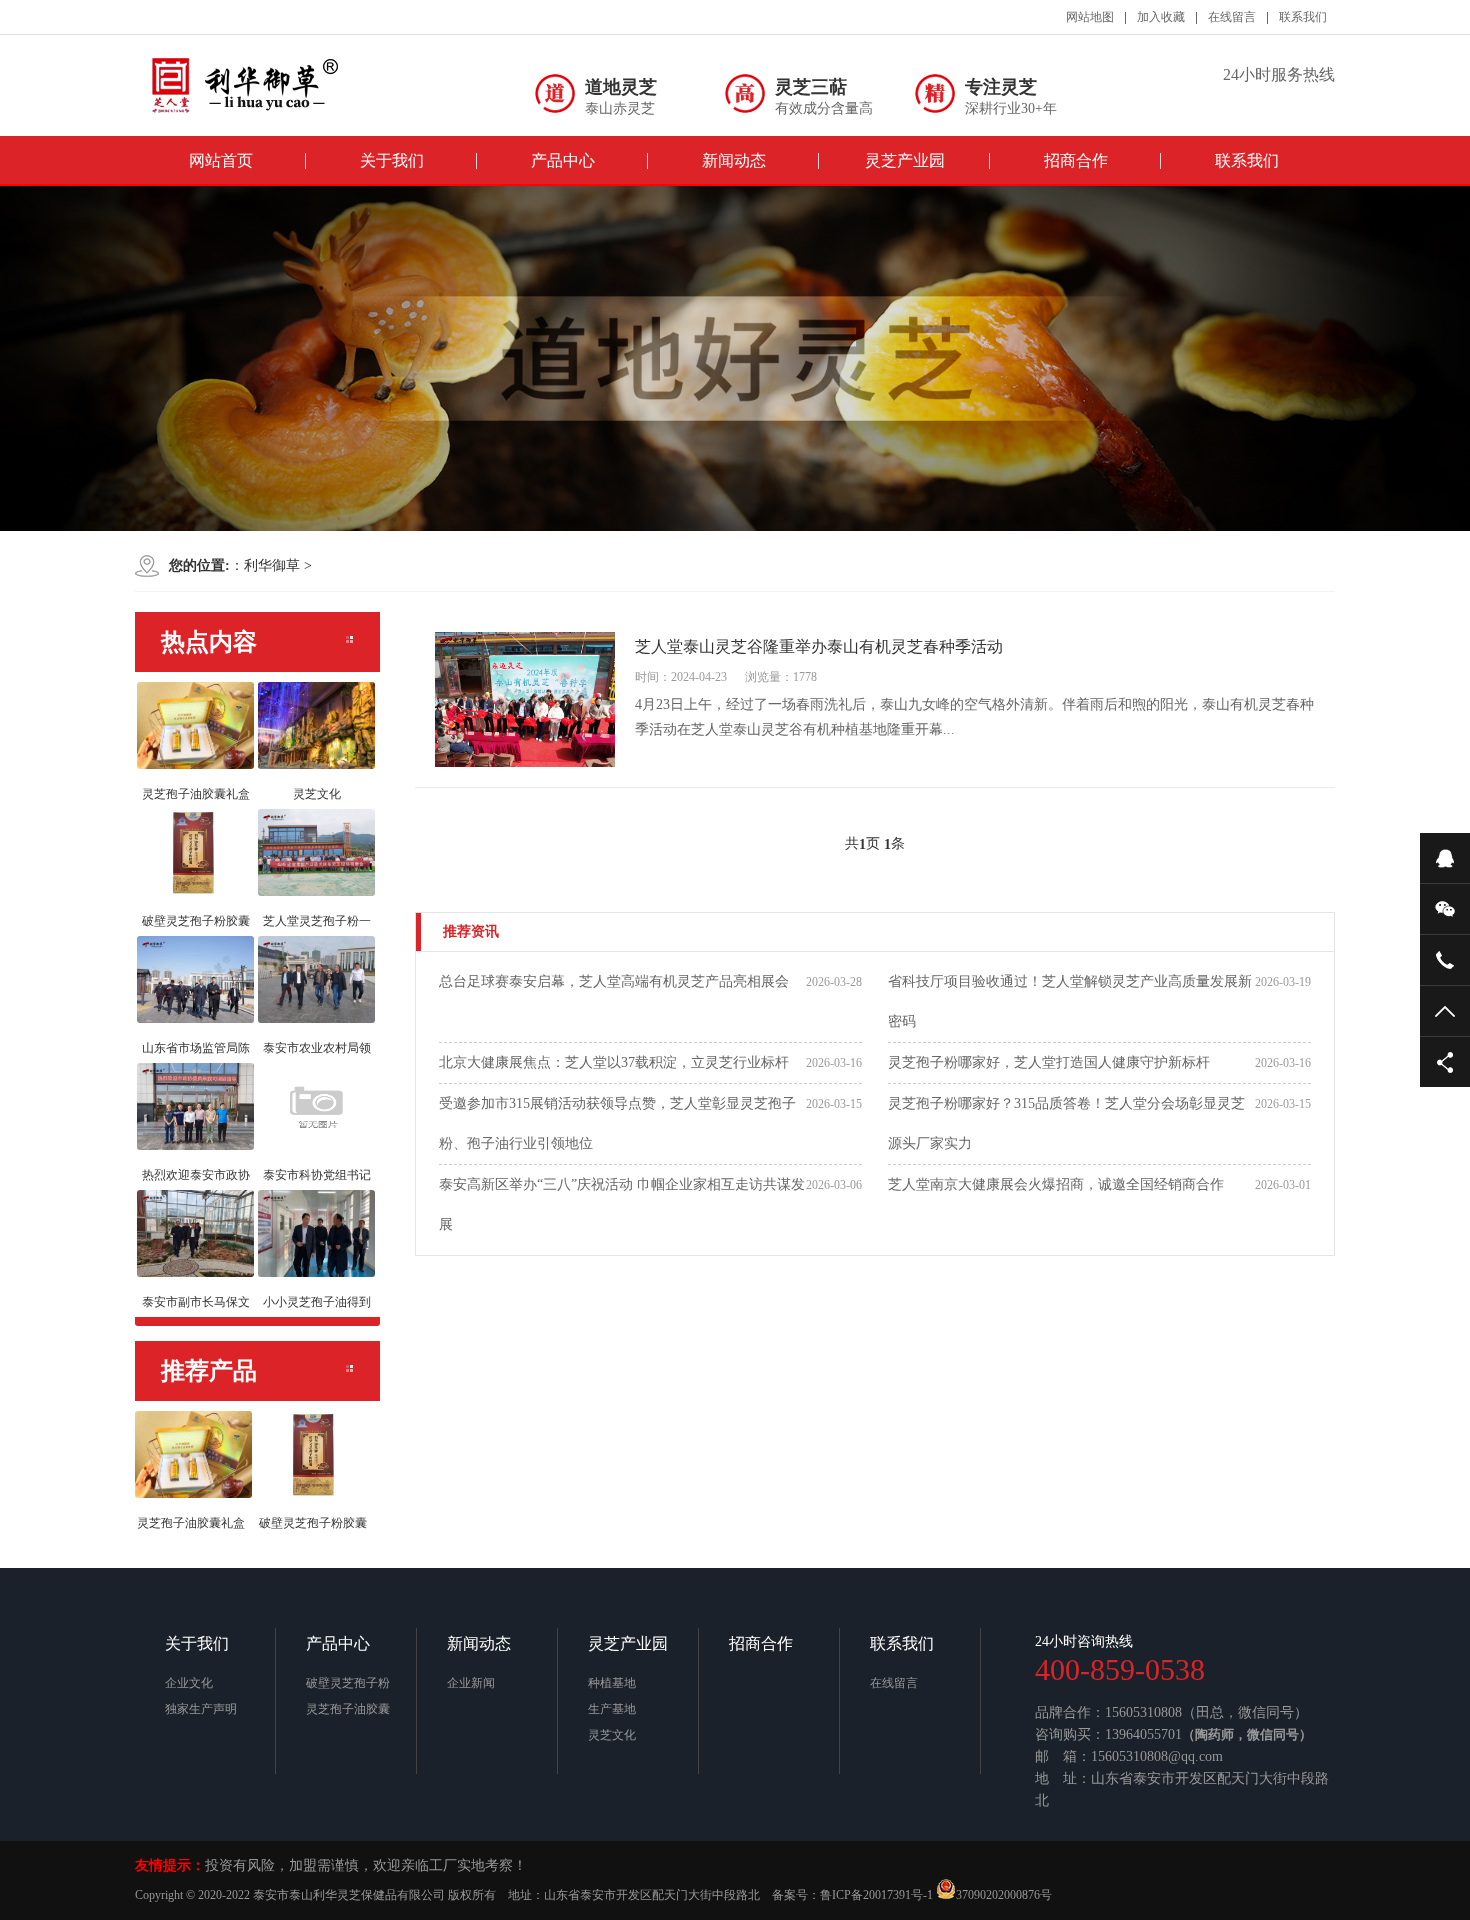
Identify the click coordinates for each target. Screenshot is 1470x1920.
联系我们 (1303, 17)
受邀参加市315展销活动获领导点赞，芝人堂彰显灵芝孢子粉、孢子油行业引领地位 (617, 1123)
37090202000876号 (1004, 1895)
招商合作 (1076, 160)
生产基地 (612, 1709)
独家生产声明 (201, 1709)
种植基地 (612, 1683)
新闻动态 (734, 160)
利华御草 (272, 565)
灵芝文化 (612, 1735)
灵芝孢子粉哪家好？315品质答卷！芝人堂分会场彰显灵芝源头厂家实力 (1066, 1123)
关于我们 (392, 160)
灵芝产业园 (905, 160)
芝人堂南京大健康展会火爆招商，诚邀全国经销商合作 (1056, 1184)
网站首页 (221, 160)
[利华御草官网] (265, 85)
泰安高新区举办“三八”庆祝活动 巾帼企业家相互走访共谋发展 (622, 1204)
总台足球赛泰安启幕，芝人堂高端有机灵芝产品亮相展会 (614, 981)
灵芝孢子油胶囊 (348, 1709)
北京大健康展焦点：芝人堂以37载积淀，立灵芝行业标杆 (614, 1062)
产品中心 (563, 160)
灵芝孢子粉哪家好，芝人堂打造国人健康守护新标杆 (1049, 1062)
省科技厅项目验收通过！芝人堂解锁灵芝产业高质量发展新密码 (1070, 1001)
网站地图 (1090, 17)
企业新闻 (471, 1683)
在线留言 (1232, 17)
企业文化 (189, 1683)
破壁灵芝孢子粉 (348, 1683)
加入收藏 (1161, 17)
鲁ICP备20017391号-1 (876, 1895)
